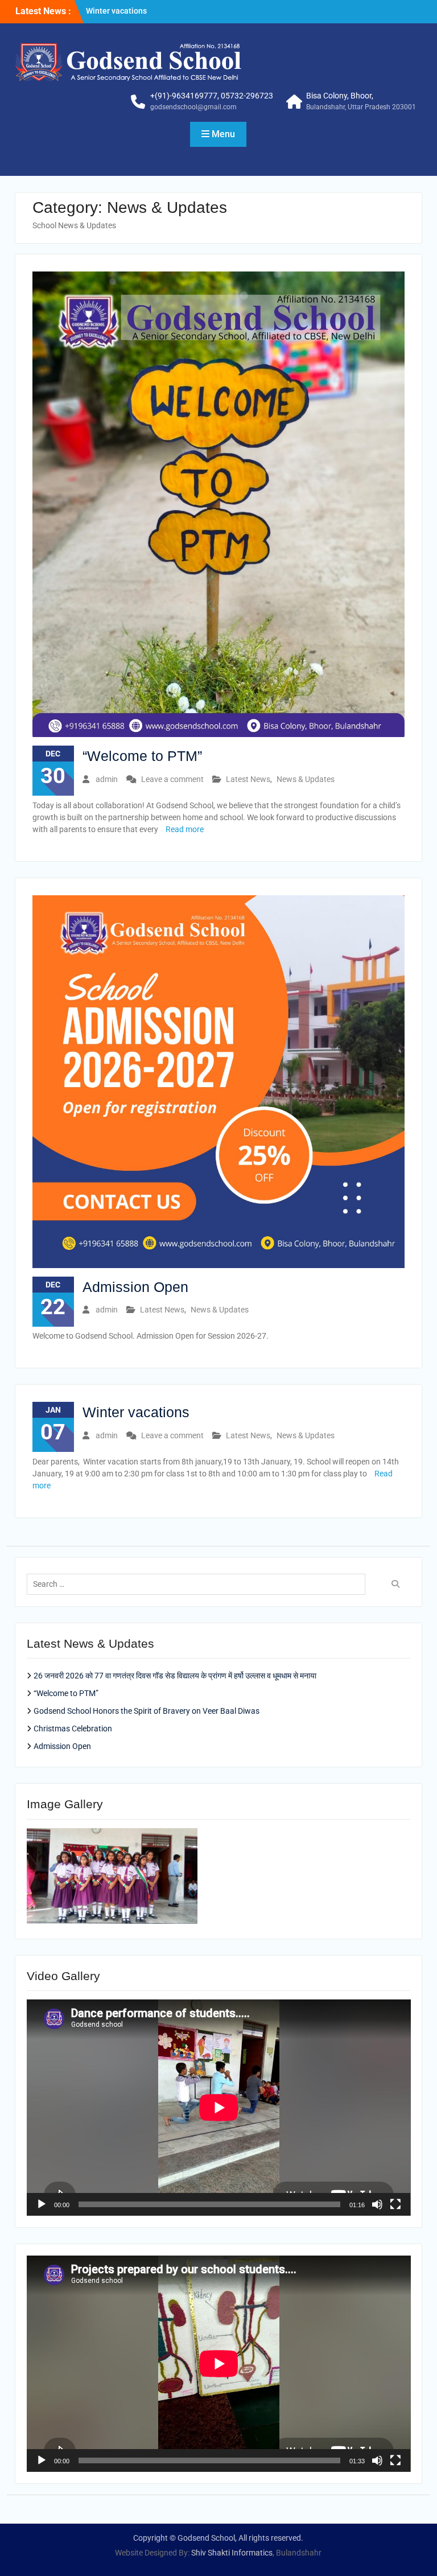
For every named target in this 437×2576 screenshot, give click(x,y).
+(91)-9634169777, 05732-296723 (212, 96)
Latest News (248, 779)
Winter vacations (136, 1412)
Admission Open (135, 1287)
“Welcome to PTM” (119, 11)
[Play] (42, 2204)
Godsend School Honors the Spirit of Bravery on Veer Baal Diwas (147, 1711)
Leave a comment (172, 779)
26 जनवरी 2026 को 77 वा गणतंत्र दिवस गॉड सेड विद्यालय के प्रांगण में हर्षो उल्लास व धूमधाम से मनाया (175, 1676)
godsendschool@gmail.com (193, 107)
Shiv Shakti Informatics (232, 2553)
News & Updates (306, 779)
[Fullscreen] (395, 2204)
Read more (185, 829)
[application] (219, 2108)
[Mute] (377, 2204)
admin (107, 779)
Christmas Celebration (73, 1729)
